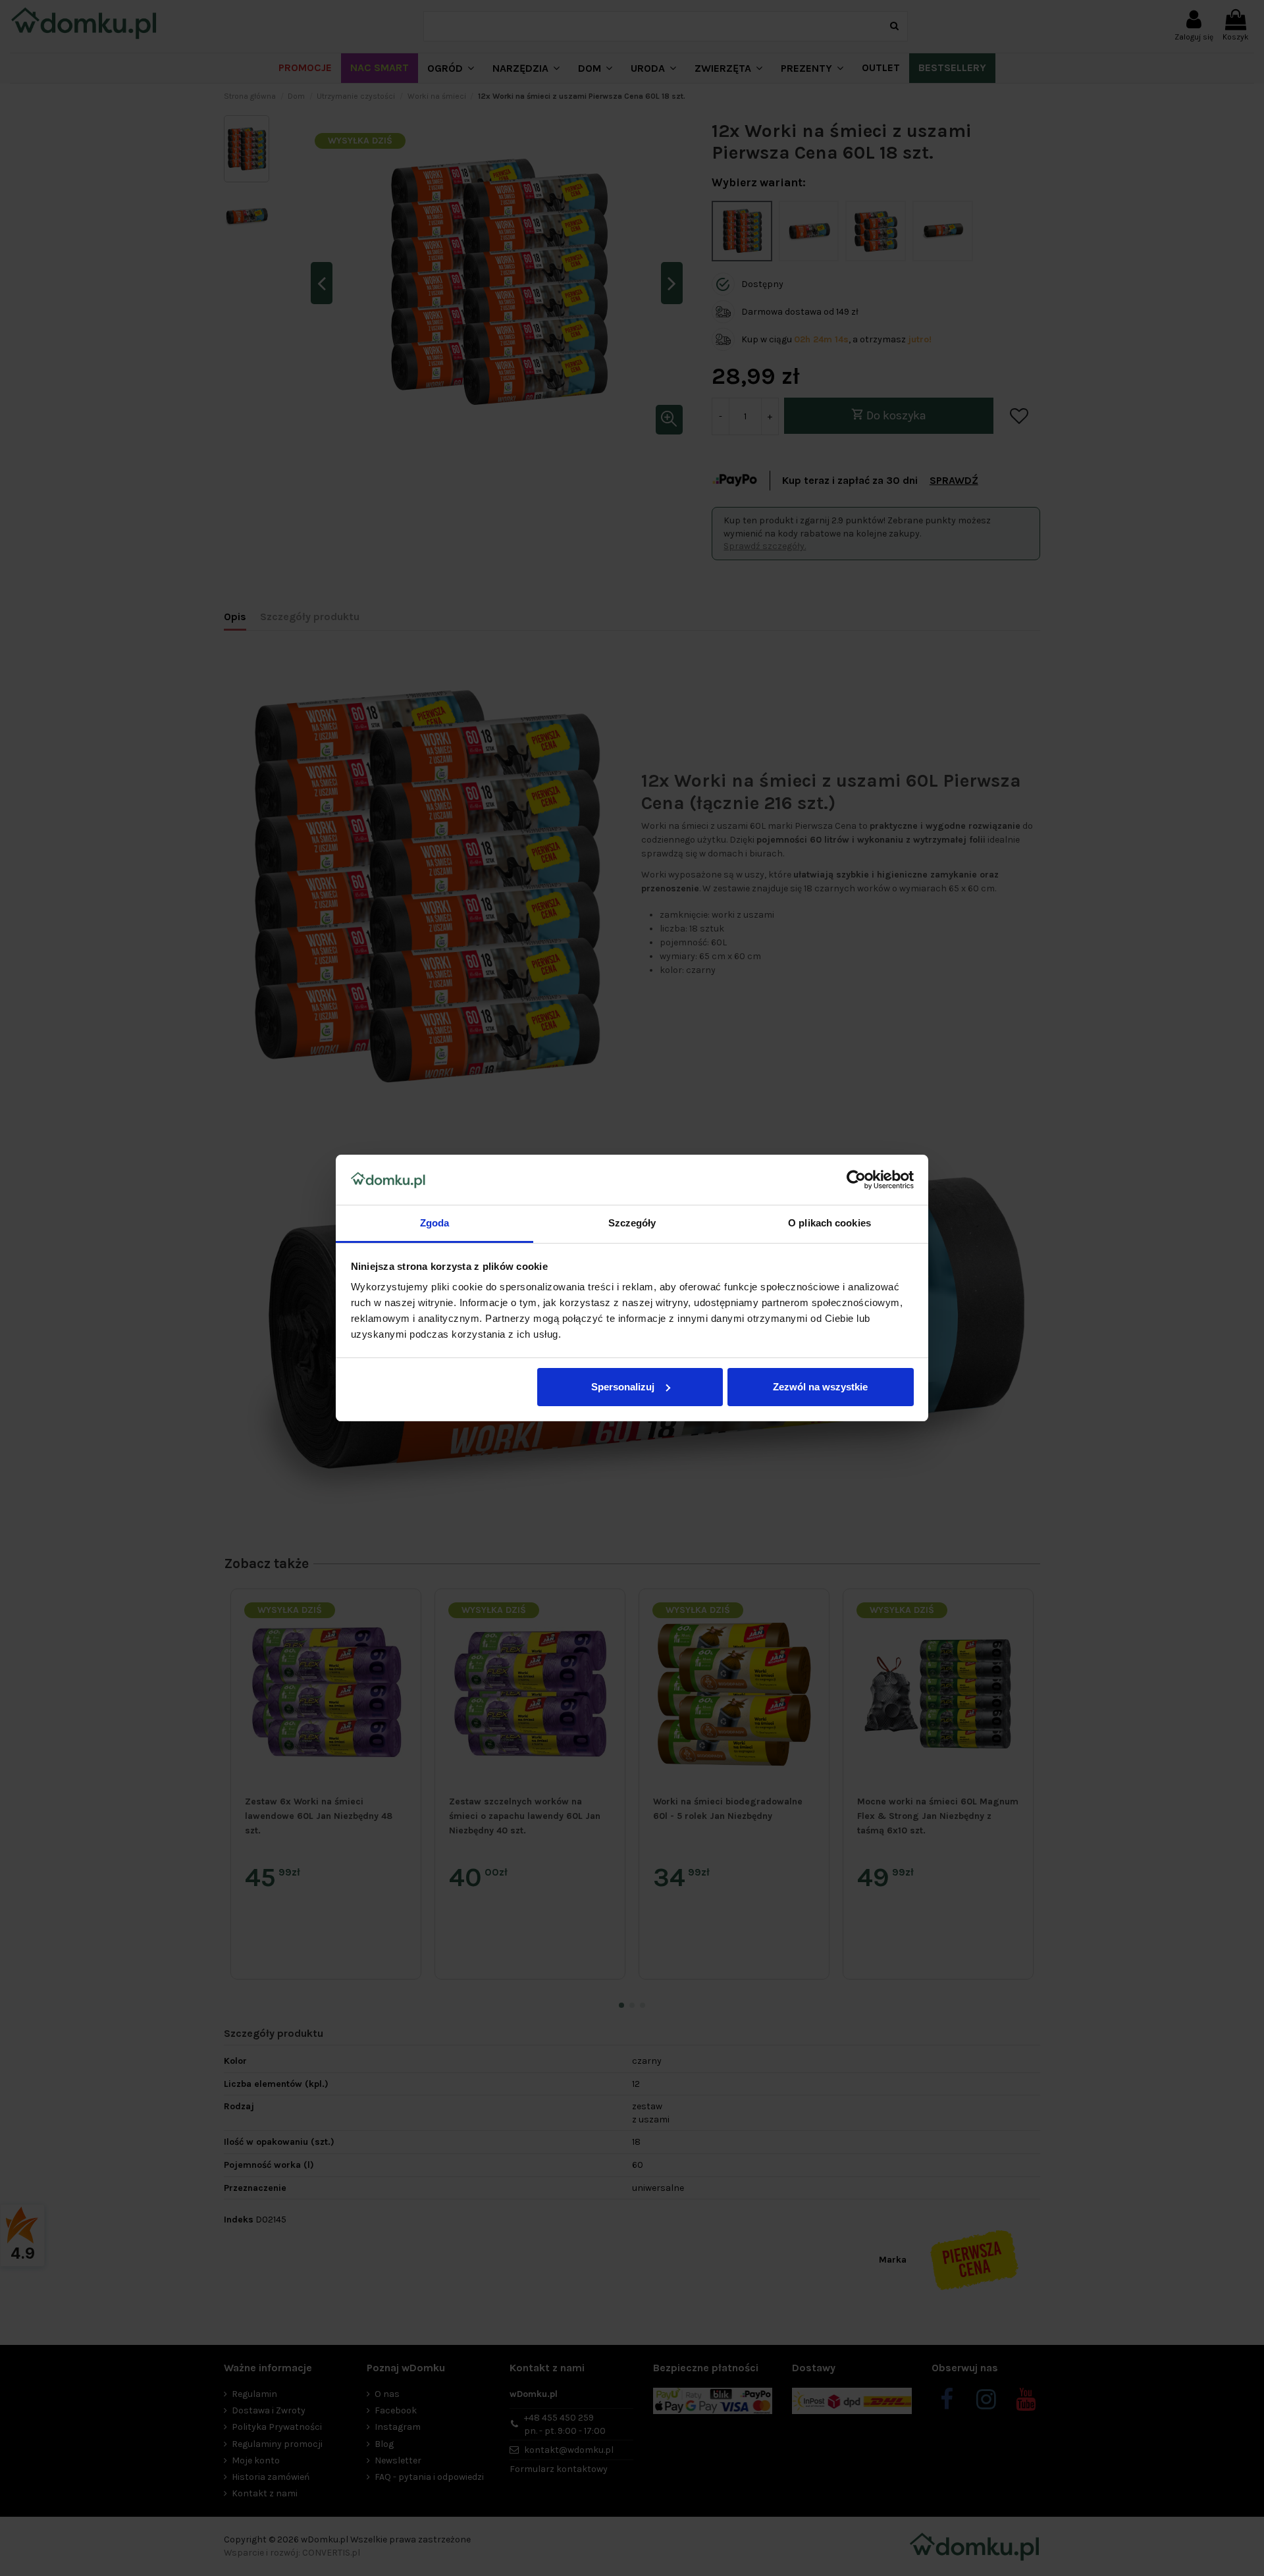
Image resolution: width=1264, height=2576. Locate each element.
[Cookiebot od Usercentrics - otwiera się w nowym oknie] (856, 1180)
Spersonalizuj (623, 1387)
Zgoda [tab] (435, 1223)
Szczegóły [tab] (632, 1223)
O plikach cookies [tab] (829, 1223)
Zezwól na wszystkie (820, 1387)
